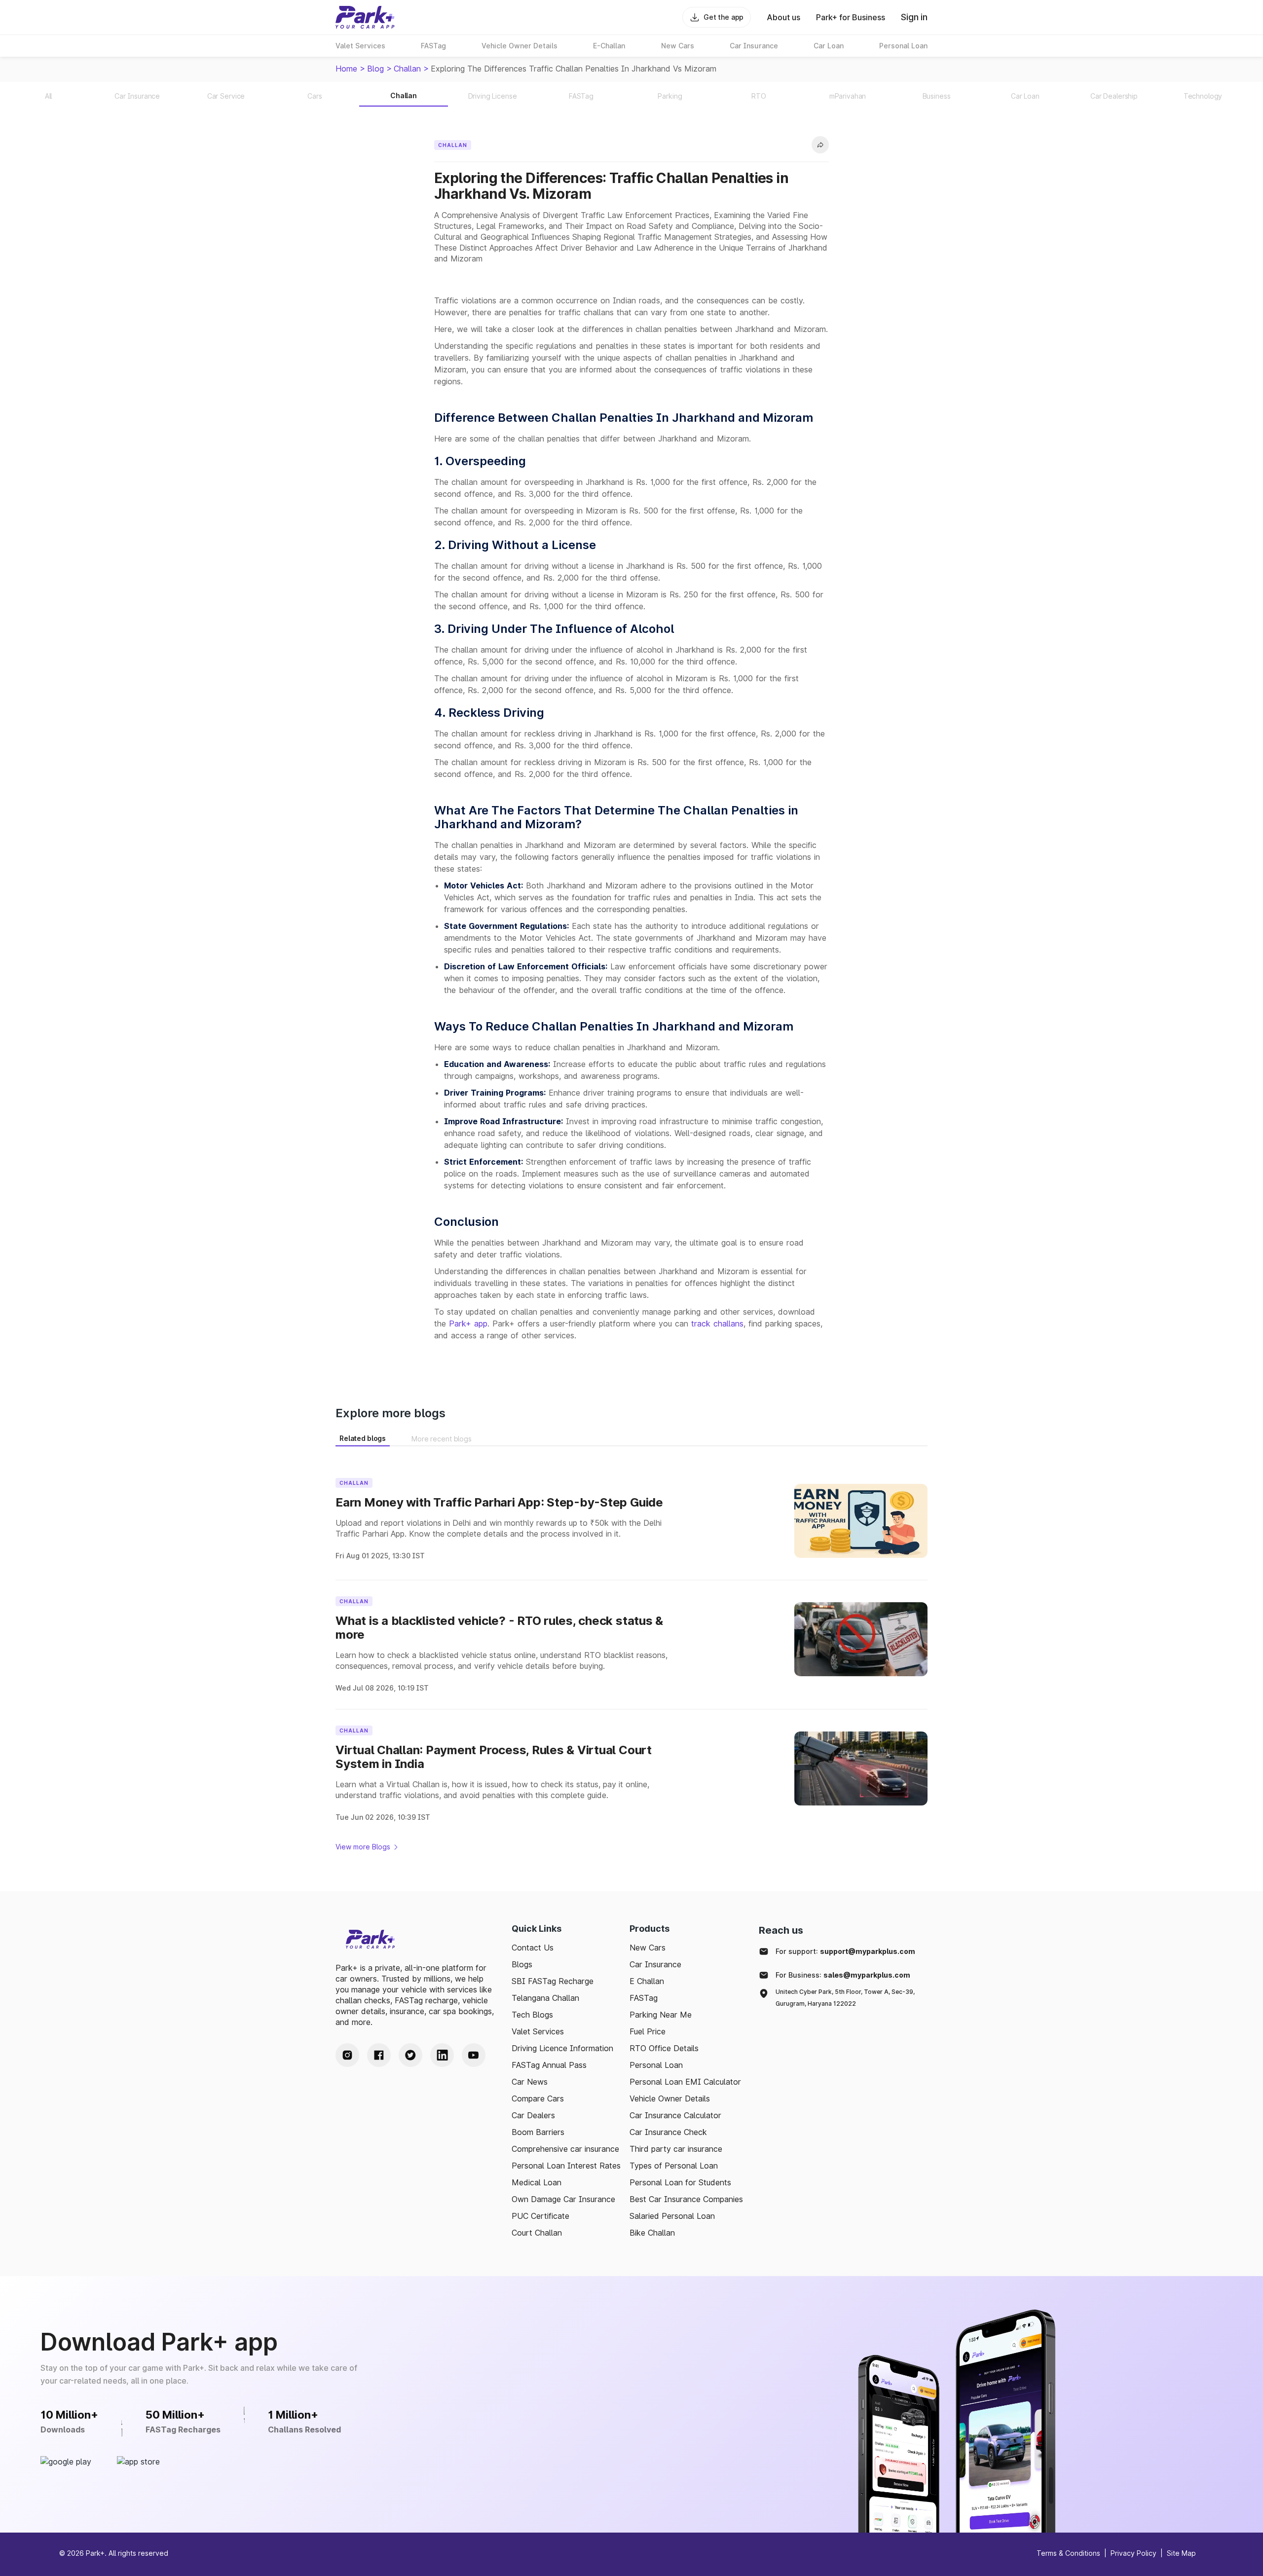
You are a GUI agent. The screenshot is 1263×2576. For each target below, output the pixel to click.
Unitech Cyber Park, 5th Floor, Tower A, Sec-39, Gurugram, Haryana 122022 (845, 1998)
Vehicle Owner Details (670, 2098)
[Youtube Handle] (474, 2055)
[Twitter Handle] (410, 2055)
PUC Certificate (540, 2216)
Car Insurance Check (668, 2132)
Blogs (522, 1964)
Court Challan (537, 2233)
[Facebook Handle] (379, 2055)
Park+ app (468, 1324)
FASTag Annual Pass (549, 2065)
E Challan (647, 1981)
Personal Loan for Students (680, 2182)
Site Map (1181, 2553)
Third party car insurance (676, 2149)
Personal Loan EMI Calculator (685, 2082)
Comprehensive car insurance (565, 2149)
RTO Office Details (664, 2048)
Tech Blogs (532, 2015)
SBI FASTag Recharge (553, 1981)
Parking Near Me (661, 2015)
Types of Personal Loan (674, 2166)
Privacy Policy (1133, 2553)
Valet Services (538, 2031)
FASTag (644, 1998)
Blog (375, 69)
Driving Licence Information (562, 2048)
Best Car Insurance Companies (686, 2199)
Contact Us (533, 1948)
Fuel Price (648, 2031)
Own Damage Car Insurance (563, 2199)
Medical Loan (537, 2182)
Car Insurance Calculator (675, 2115)
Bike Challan (652, 2233)
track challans (717, 1324)
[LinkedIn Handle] (442, 2055)
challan (407, 69)
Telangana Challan (545, 1998)
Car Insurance (655, 1964)
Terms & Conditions (1068, 2553)
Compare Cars (538, 2098)
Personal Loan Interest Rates (566, 2166)
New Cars (648, 1948)
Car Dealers (533, 2115)
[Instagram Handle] (347, 2055)
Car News (530, 2082)
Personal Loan (656, 2065)
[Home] (365, 17)
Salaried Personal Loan (672, 2216)
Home (346, 69)
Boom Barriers (538, 2132)
